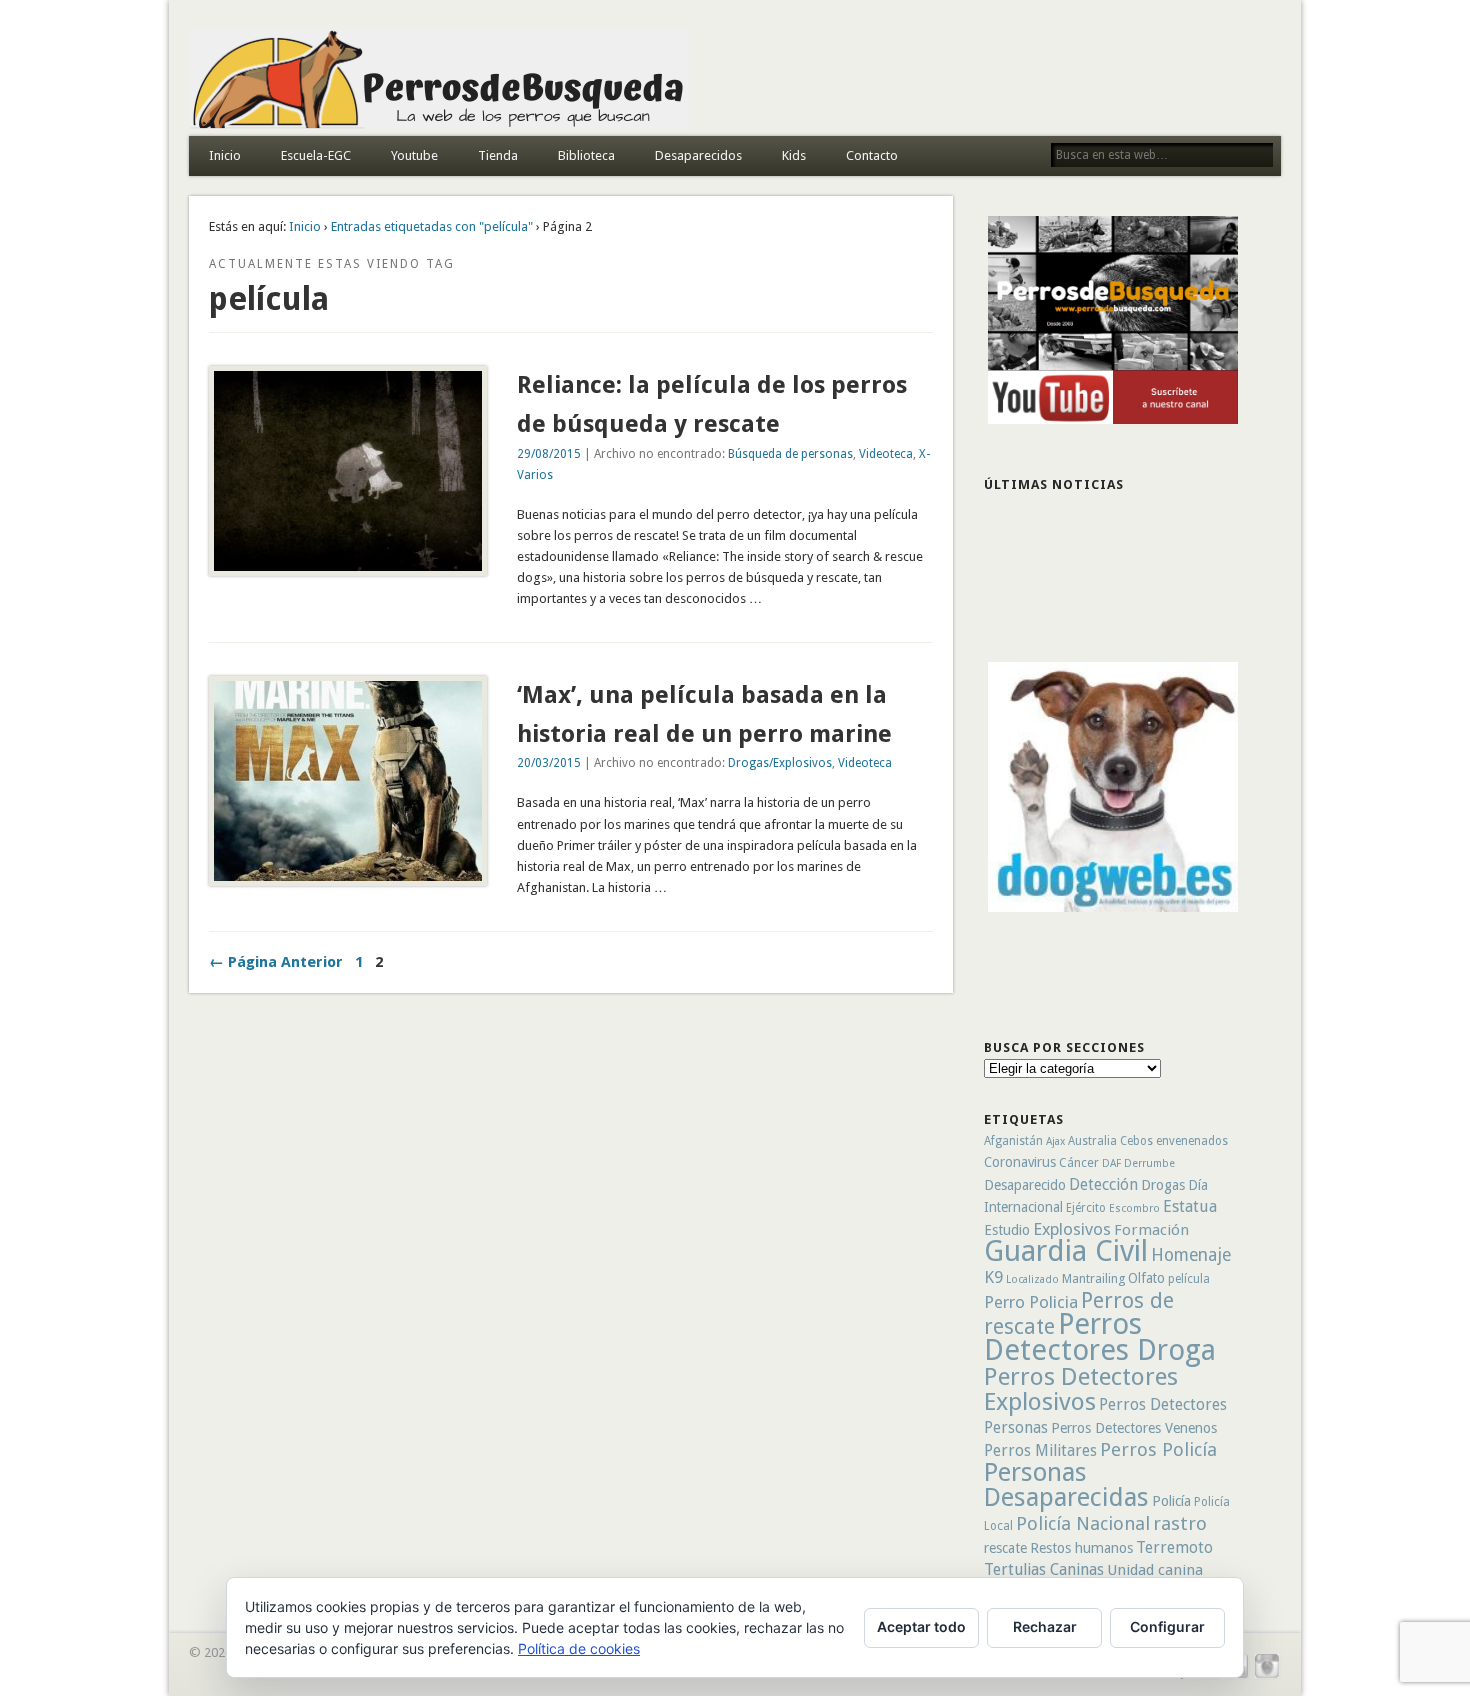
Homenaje (1191, 1255)
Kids (794, 155)
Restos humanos (1081, 1548)
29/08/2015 (549, 454)
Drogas (1163, 1185)
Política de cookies (579, 1648)
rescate (1005, 1548)
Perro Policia (1031, 1302)
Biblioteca (586, 155)
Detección (1103, 1184)
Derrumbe (1149, 1163)
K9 (993, 1277)
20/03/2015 (549, 763)
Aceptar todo (921, 1626)
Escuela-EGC (316, 155)
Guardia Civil (1066, 1251)
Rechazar (1045, 1626)
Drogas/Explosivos (780, 763)
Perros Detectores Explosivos (1081, 1389)
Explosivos (1072, 1229)
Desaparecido (1025, 1185)
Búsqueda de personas (790, 454)
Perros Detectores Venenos (1134, 1428)
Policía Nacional (1083, 1523)
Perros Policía (1158, 1449)
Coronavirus (1020, 1162)
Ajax (1055, 1141)
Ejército (1086, 1208)
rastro (1180, 1523)
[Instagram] (1267, 1675)
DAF (1111, 1163)
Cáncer (1079, 1162)
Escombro (1134, 1208)
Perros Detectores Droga (1100, 1337)
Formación (1151, 1230)
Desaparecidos (698, 155)
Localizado (1032, 1279)
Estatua (1190, 1206)
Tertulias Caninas (1044, 1569)
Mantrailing (1093, 1278)
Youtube (414, 155)
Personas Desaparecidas (1066, 1484)
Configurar (1167, 1626)
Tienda (498, 155)
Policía (1171, 1501)
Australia (1092, 1141)
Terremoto (1174, 1547)
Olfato (1146, 1278)
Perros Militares (1040, 1450)
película (1189, 1279)
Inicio (225, 155)
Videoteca (886, 454)
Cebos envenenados (1174, 1141)
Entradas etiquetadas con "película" (432, 226)
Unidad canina (1155, 1570)
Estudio (1007, 1230)
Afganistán (1013, 1141)
